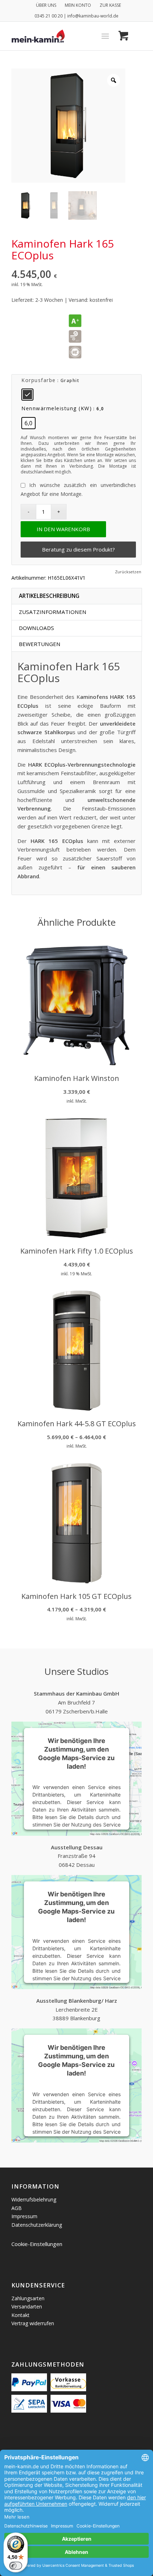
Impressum (24, 2216)
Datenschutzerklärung (37, 2225)
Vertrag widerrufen (33, 2323)
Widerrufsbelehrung (34, 2199)
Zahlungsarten (28, 2298)
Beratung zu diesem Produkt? (78, 549)
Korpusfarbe (39, 380)
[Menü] (105, 36)
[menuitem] (46, 5)
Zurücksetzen (128, 572)
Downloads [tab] (36, 628)
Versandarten (27, 2306)
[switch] (16, 2566)
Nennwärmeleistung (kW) (57, 408)
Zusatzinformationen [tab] (53, 612)
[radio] (27, 395)
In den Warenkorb (63, 529)
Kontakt (20, 2315)
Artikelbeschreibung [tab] (49, 596)
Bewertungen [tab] (40, 644)
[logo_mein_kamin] (63, 36)
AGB (17, 2208)
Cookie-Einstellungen (37, 2244)
